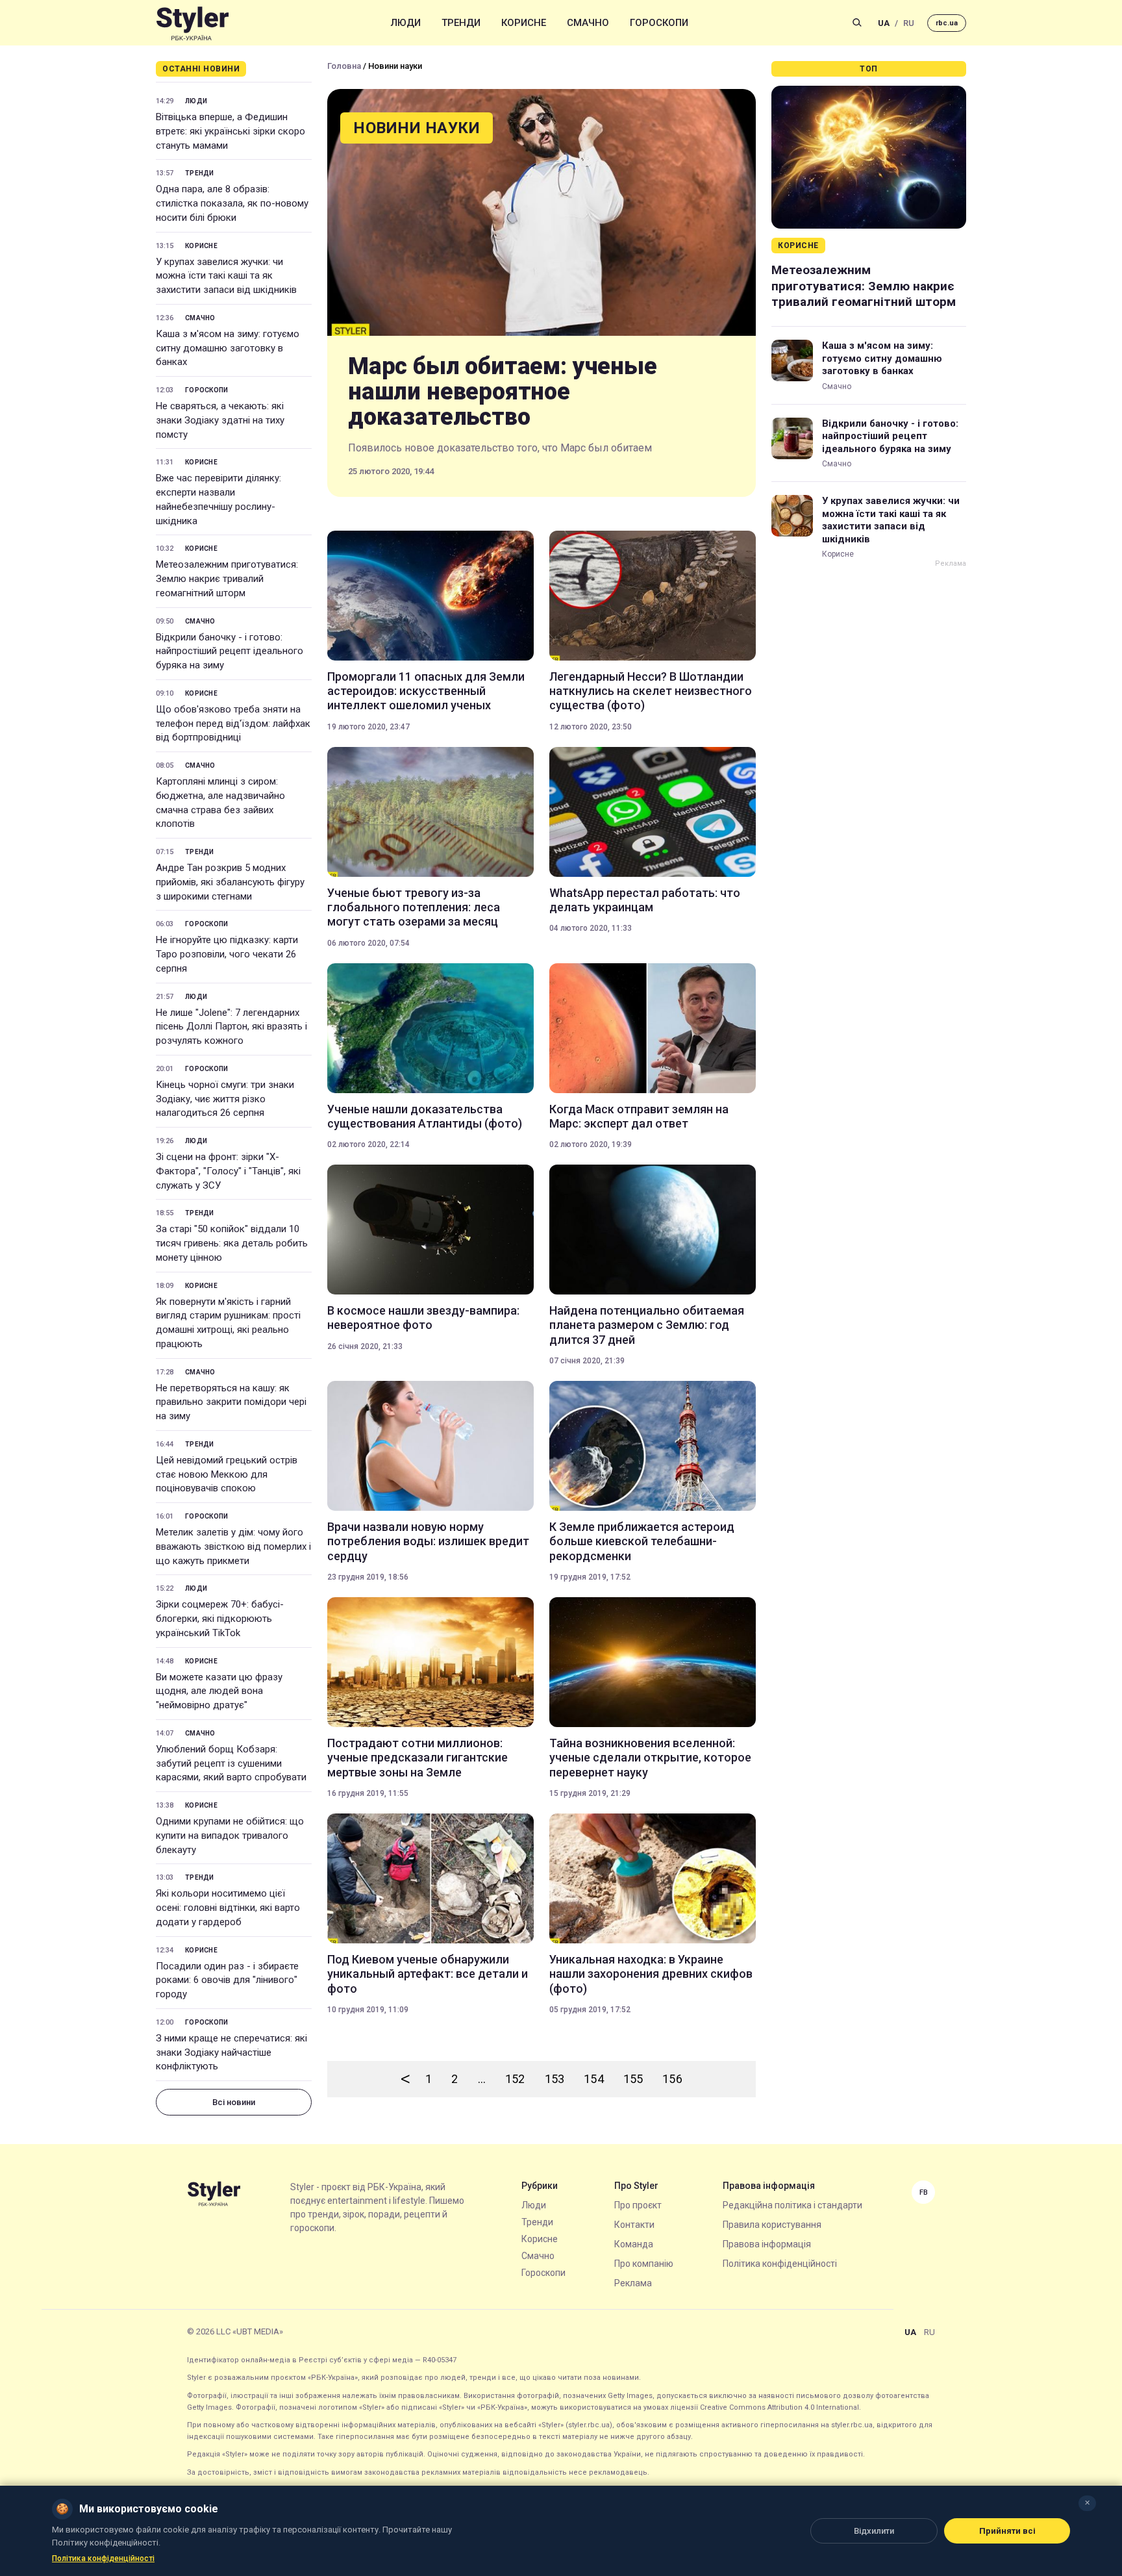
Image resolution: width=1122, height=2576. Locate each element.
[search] (857, 23)
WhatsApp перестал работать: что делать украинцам (645, 900)
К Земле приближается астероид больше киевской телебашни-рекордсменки (642, 1541)
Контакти (634, 2225)
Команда (634, 2244)
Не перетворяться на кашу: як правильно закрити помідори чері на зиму (231, 1402)
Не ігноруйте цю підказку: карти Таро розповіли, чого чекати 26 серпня (227, 954)
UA (884, 23)
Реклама (633, 2283)
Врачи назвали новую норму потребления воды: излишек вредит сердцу (428, 1541)
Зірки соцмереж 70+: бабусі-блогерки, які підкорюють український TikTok (220, 1619)
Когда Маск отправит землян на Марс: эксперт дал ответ (639, 1116)
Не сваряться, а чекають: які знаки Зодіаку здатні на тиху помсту (220, 420)
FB (924, 2192)
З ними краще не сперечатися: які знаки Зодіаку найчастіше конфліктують (231, 2052)
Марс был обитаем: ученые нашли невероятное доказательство (503, 392)
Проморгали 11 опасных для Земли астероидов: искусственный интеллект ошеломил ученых (426, 691)
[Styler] (193, 23)
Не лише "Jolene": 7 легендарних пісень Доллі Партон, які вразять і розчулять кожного (231, 1027)
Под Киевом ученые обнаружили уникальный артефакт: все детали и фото (428, 1974)
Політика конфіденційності (780, 2264)
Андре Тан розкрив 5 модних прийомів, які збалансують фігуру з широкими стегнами (230, 882)
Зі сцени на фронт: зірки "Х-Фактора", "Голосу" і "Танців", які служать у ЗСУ (228, 1171)
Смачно (588, 23)
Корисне (524, 23)
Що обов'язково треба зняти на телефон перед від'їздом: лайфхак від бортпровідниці (233, 724)
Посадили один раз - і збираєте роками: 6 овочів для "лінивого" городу (227, 1980)
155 (633, 2079)
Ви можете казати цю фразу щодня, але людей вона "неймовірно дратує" (219, 1691)
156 (672, 2079)
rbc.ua (947, 23)
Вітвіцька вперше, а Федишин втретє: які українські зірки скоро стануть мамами (231, 131)
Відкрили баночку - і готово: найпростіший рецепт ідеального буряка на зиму (230, 651)
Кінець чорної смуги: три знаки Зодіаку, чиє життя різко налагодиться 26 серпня (225, 1099)
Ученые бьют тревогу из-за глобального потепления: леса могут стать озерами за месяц (414, 907)
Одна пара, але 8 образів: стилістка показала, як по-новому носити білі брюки (232, 203)
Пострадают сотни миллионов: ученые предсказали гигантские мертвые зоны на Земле (418, 1758)
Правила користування (772, 2225)
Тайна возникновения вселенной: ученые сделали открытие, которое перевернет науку (650, 1758)
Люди (406, 23)
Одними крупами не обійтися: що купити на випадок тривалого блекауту (230, 1836)
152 (515, 2079)
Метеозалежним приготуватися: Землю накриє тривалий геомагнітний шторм (227, 579)
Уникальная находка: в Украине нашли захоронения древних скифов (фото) (651, 1974)
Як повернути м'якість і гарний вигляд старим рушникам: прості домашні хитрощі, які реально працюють (228, 1323)
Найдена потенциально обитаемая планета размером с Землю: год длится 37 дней (647, 1325)
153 (555, 2079)
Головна (344, 66)
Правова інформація (767, 2244)
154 (594, 2079)
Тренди (461, 23)
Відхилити (874, 2531)
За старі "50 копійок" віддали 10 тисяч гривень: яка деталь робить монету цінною (232, 1243)
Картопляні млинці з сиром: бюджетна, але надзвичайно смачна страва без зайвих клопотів (220, 802)
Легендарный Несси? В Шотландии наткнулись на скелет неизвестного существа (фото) (651, 691)
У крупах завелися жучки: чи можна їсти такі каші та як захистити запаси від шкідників (226, 276)
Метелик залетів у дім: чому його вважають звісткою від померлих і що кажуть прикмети (233, 1547)
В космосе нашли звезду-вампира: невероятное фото (423, 1318)
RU (909, 23)
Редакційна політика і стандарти (792, 2205)
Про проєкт (638, 2205)
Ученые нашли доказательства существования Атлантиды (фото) (425, 1116)
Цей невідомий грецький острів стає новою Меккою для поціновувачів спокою (227, 1474)
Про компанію (644, 2264)
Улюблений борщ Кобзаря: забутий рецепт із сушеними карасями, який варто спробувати (231, 1763)
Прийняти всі (1007, 2531)
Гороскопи (659, 23)
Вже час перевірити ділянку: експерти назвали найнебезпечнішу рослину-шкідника (218, 499)
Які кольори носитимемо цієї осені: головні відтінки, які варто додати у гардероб (228, 1908)
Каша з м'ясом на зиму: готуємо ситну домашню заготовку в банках (228, 348)
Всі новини (234, 2102)
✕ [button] (1087, 2503)
